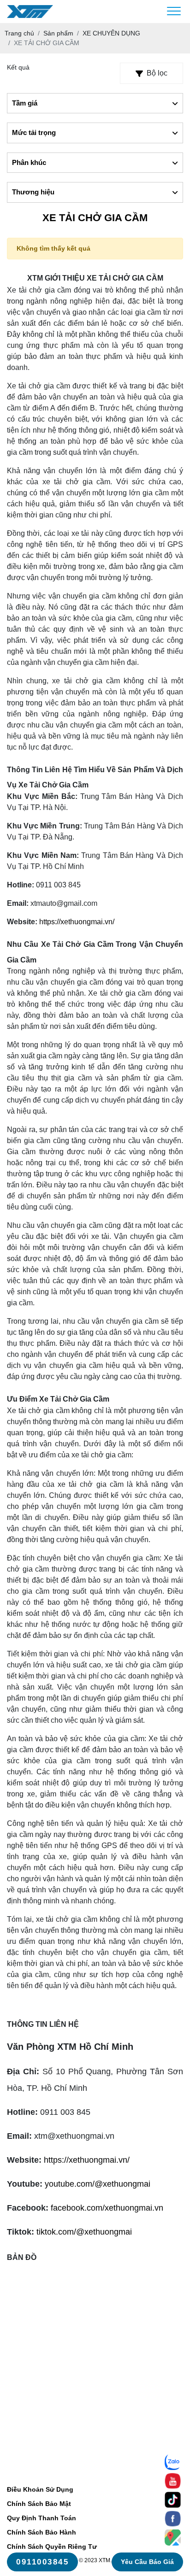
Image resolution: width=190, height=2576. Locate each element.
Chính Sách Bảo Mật (39, 2504)
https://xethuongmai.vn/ (77, 922)
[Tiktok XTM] (173, 2500)
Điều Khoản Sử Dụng (40, 2489)
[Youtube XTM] (173, 2481)
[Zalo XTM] (173, 2462)
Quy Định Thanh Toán (42, 2518)
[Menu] (174, 12)
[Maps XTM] (173, 2538)
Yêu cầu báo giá (147, 2562)
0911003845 (42, 2562)
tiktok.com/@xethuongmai (84, 2232)
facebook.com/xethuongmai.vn (107, 2208)
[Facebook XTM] (173, 2519)
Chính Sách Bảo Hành (42, 2532)
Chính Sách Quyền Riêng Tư (52, 2547)
